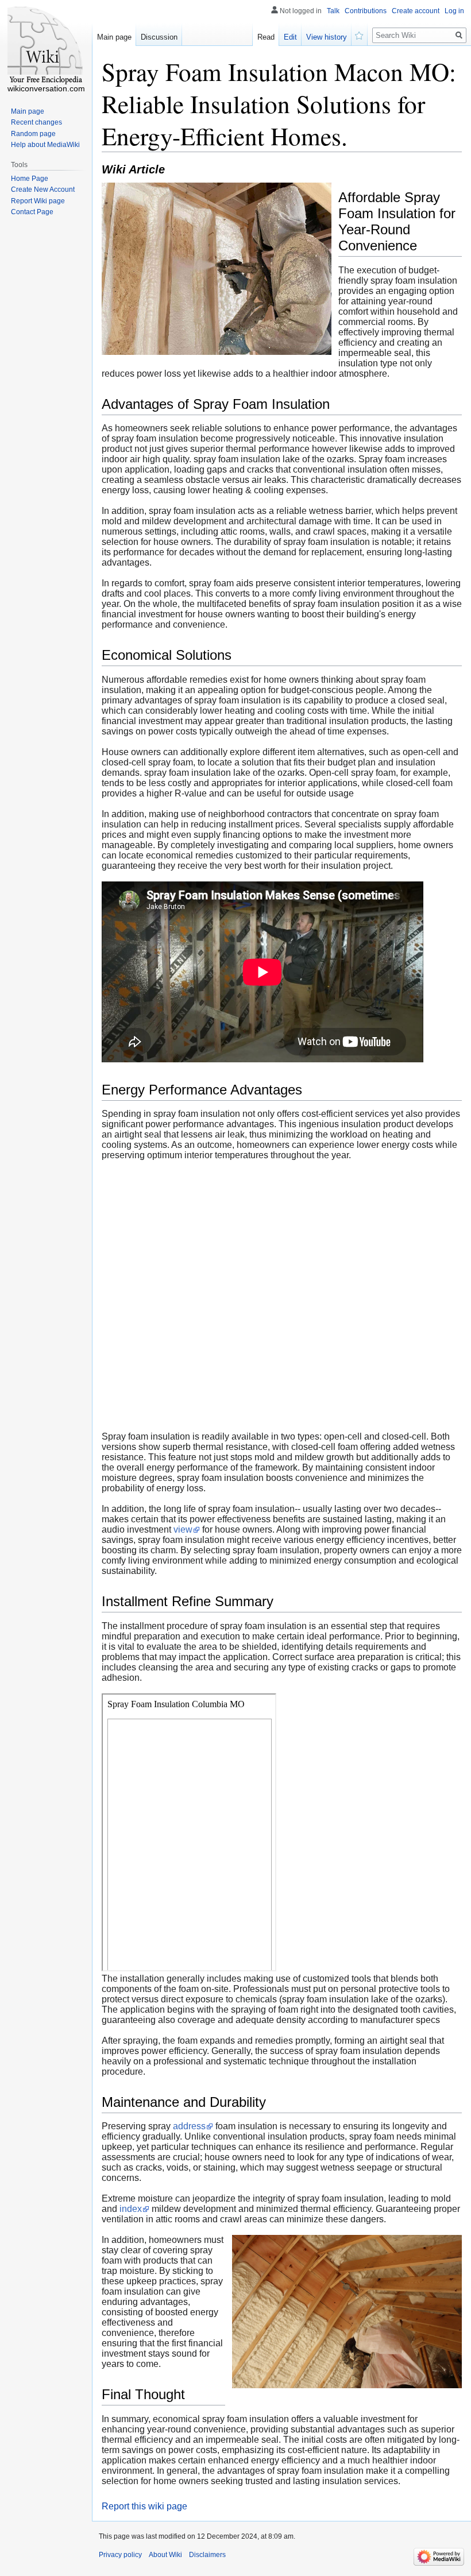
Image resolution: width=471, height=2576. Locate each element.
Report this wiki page (144, 2506)
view (183, 1529)
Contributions (366, 11)
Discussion (159, 37)
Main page (114, 37)
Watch (360, 34)
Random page (33, 134)
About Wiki (165, 2555)
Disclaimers (207, 2555)
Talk (333, 11)
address (189, 2126)
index (131, 2209)
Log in (454, 11)
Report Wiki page (38, 201)
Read (266, 37)
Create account (416, 11)
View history (327, 37)
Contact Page (32, 212)
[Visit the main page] (46, 46)
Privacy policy (120, 2555)
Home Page (30, 179)
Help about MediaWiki (45, 145)
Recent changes (36, 122)
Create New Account (43, 189)
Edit (290, 37)
